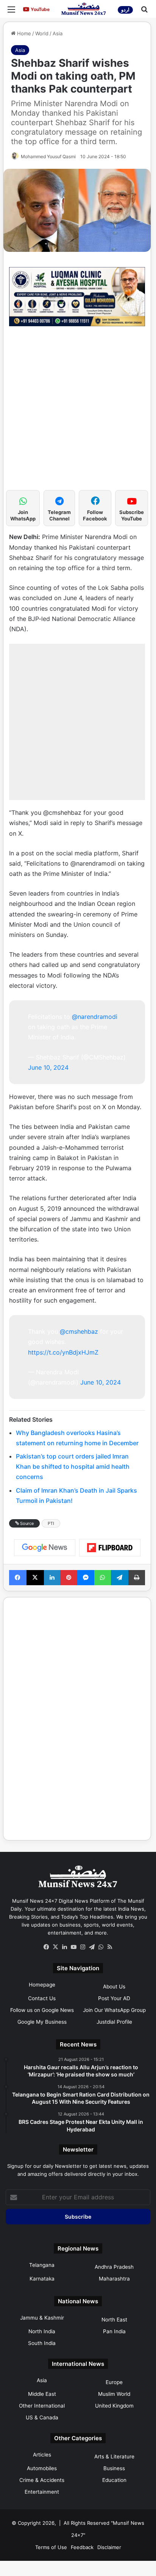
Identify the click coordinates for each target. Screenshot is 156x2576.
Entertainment (42, 2492)
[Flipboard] (110, 1548)
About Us (114, 1987)
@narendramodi (95, 1017)
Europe (114, 2382)
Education (114, 2480)
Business (114, 2468)
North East (114, 2320)
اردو (125, 10)
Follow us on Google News (42, 2010)
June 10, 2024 (48, 1067)
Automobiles (42, 2468)
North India (42, 2331)
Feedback (82, 2547)
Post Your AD (114, 1998)
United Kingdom (114, 2406)
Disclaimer (109, 2547)
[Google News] (45, 1548)
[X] (55, 1947)
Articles (42, 2455)
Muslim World (114, 2394)
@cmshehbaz (79, 1331)
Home (23, 33)
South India (42, 2343)
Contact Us (42, 1998)
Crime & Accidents (42, 2480)
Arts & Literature (114, 2457)
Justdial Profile (114, 2022)
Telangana (42, 2265)
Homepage (42, 1985)
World (42, 33)
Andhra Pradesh (114, 2267)
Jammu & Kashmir (42, 2318)
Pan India (114, 2331)
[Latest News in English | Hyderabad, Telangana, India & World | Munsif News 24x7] (84, 9)
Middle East (42, 2394)
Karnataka (42, 2279)
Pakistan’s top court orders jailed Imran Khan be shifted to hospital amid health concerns (73, 1466)
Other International (42, 2406)
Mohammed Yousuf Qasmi (48, 156)
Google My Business (42, 2022)
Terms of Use (51, 2547)
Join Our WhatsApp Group (114, 2010)
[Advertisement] (78, 412)
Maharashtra (114, 2279)
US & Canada (42, 2417)
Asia (58, 33)
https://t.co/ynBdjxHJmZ (63, 1352)
